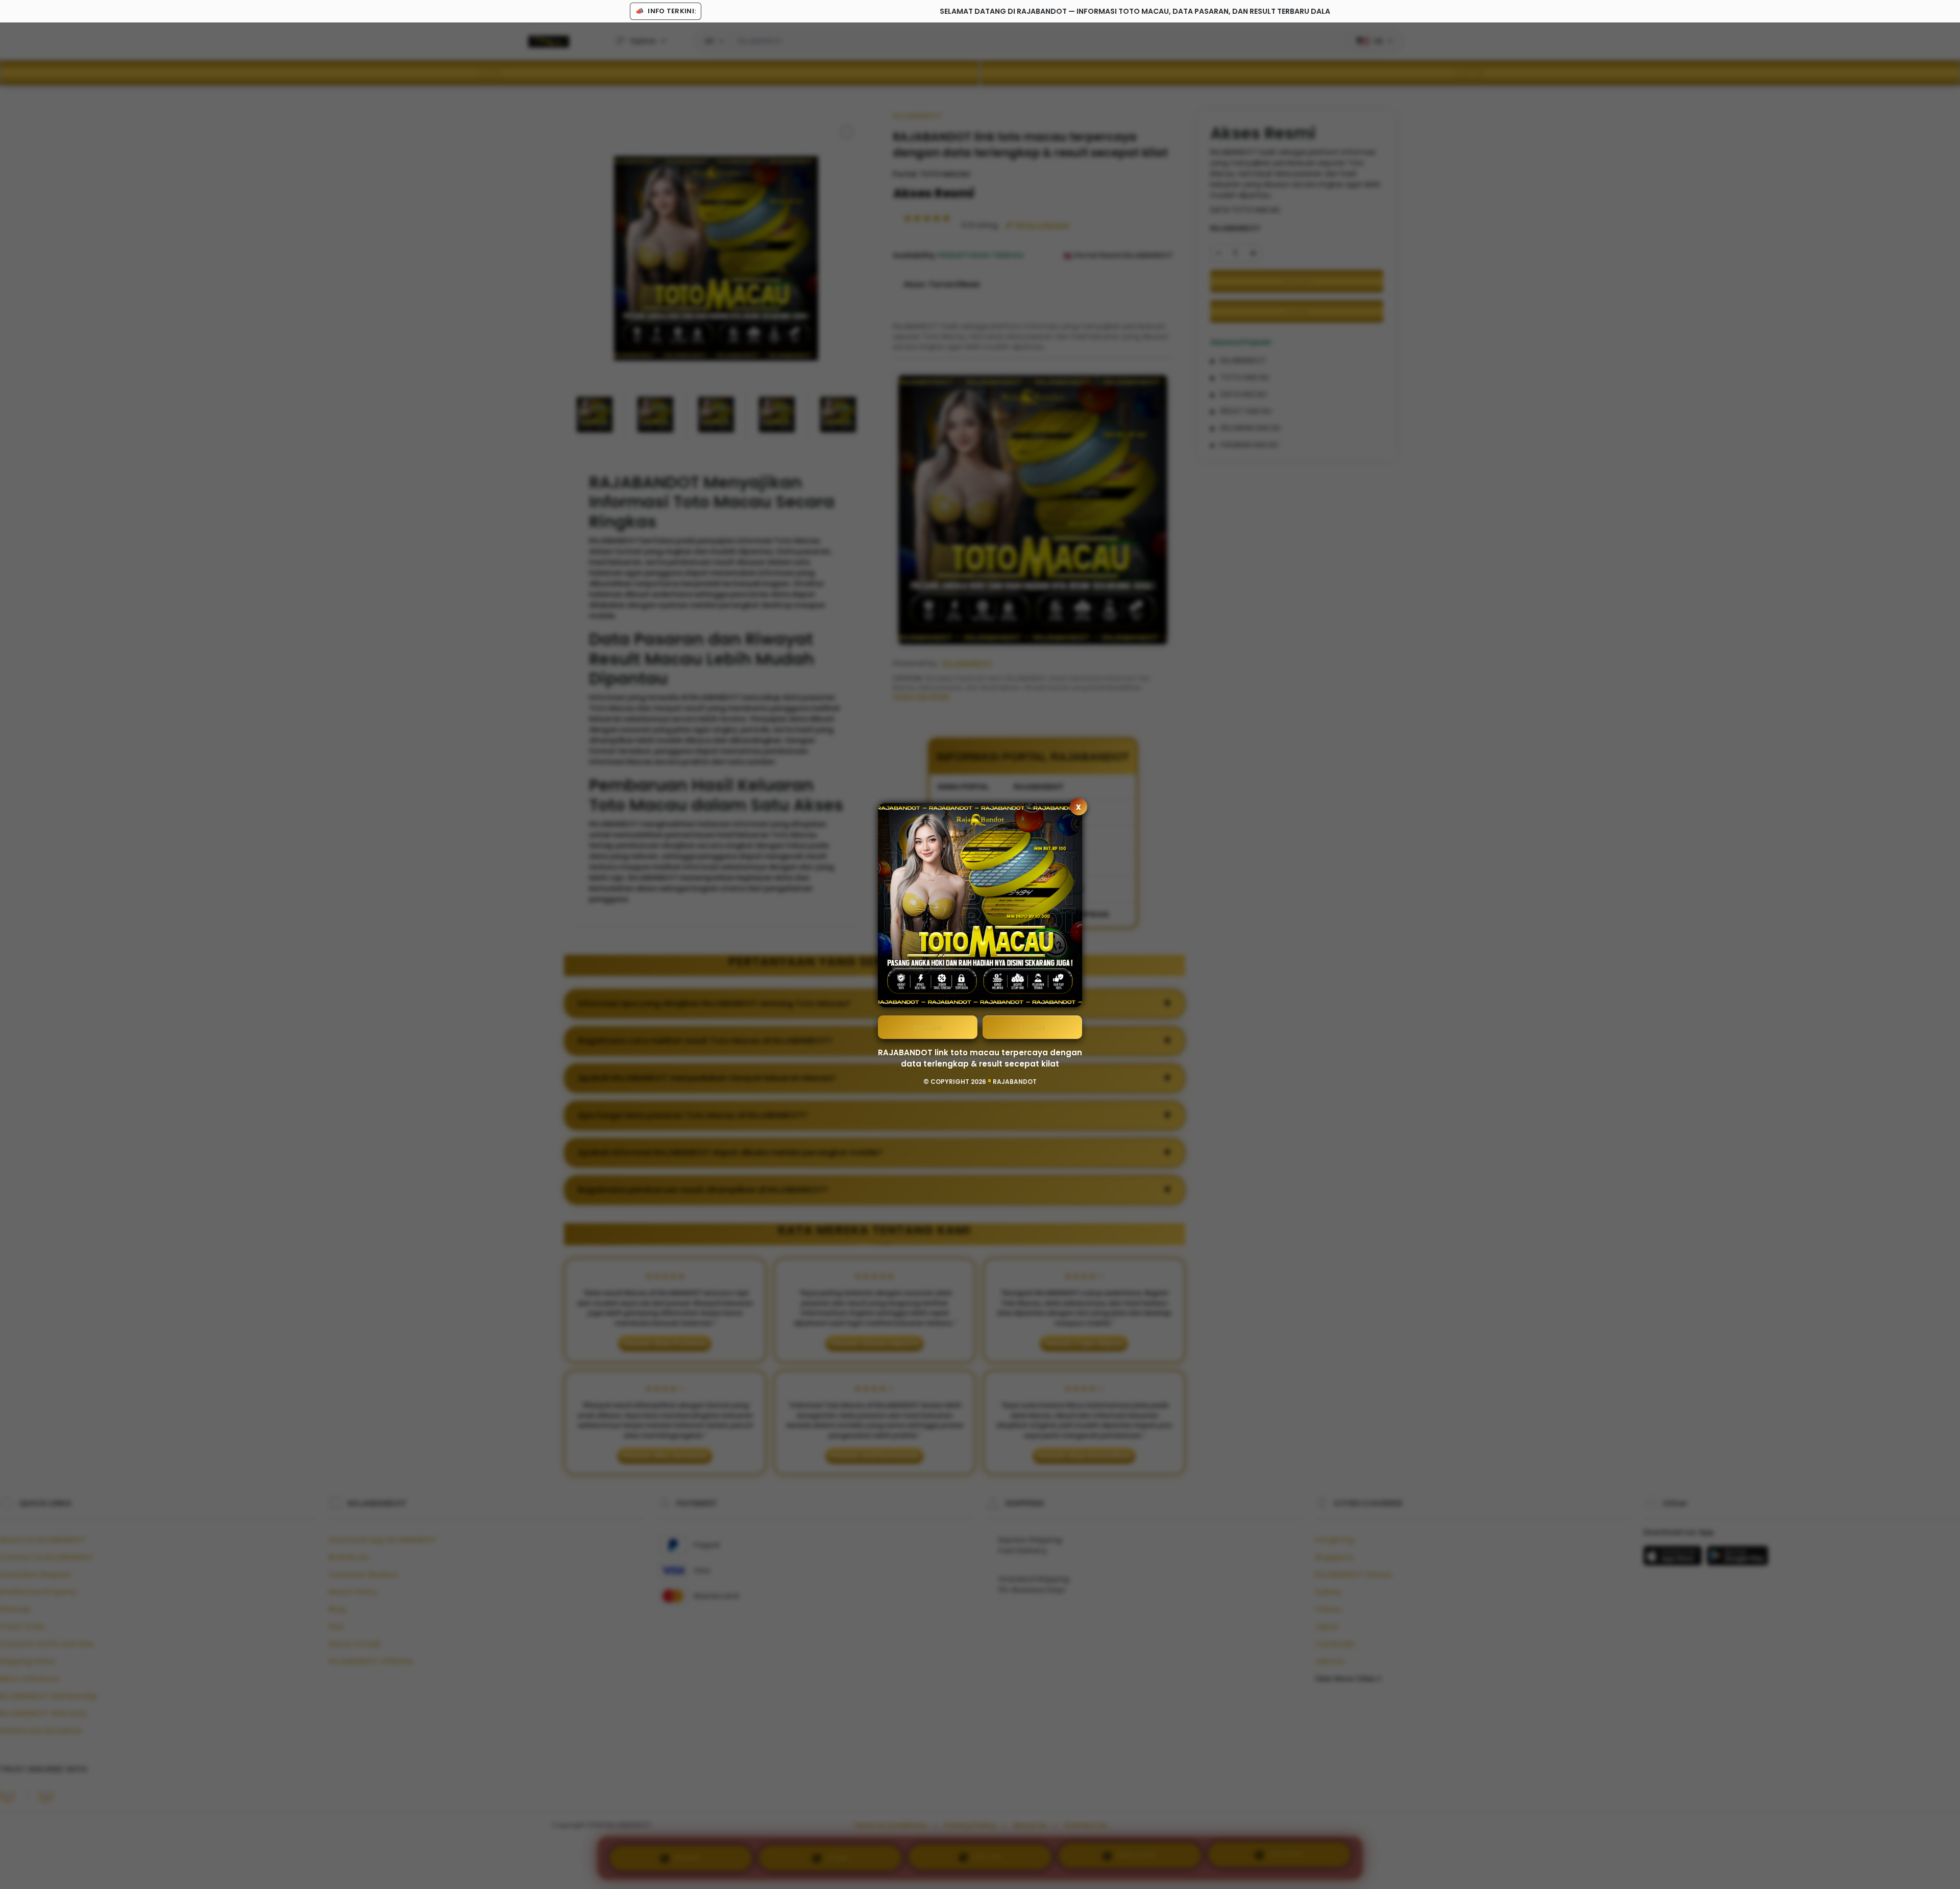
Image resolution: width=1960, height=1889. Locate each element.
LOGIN (1032, 1027)
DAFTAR (928, 1027)
